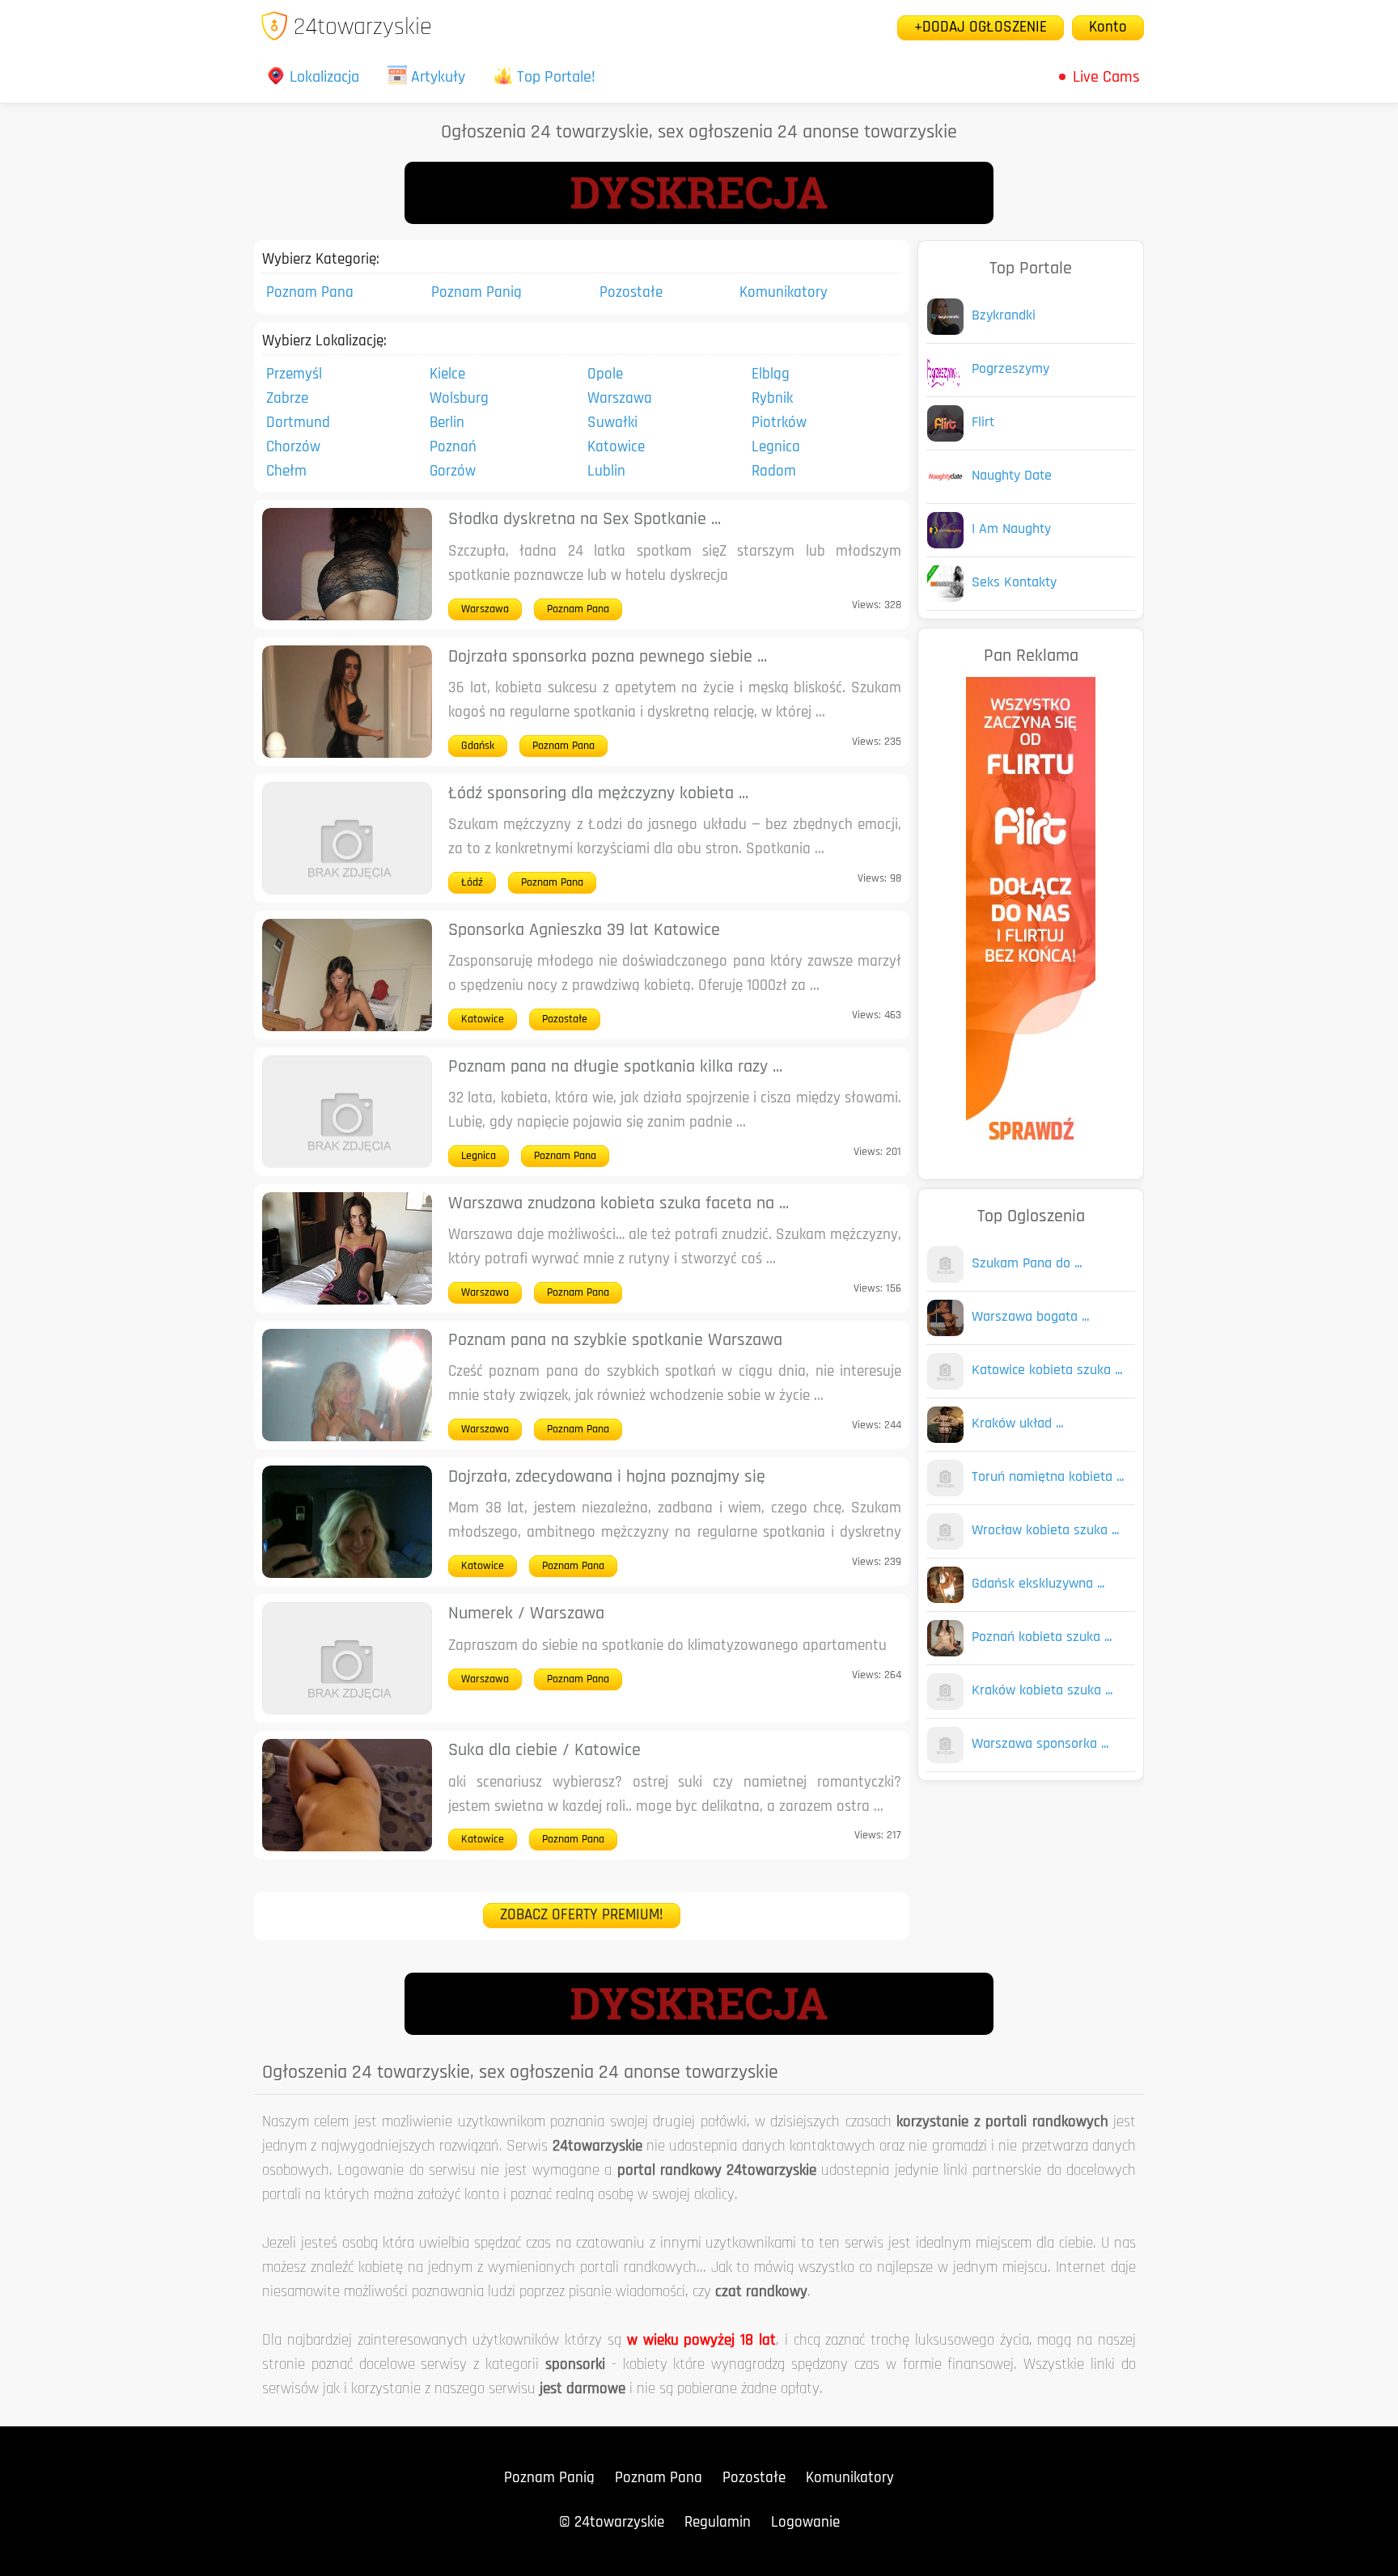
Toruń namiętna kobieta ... (1048, 1478)
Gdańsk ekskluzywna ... (1038, 1584)
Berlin (447, 423)
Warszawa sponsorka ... (1040, 1745)
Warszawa (620, 399)
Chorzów (293, 448)
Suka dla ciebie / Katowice (544, 1751)
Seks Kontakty (1014, 583)
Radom (774, 472)
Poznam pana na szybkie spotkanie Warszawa (615, 1341)
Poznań (453, 448)
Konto (1108, 28)
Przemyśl (294, 375)
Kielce (447, 375)
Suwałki (612, 423)
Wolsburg (459, 399)
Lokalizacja (324, 78)
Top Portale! (556, 78)
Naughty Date (1012, 476)
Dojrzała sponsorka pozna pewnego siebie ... (608, 657)
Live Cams (1106, 78)
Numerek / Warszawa (526, 1614)
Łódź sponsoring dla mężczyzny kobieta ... (598, 794)
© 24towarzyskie (612, 2523)
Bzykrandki (1004, 316)
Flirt (983, 423)
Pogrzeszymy (1010, 370)
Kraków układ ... (1017, 1424)
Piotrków (779, 423)
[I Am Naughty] (945, 545)
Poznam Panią (477, 293)
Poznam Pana (310, 293)
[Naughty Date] (945, 491)
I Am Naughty (1011, 530)
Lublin (606, 472)
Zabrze (287, 399)
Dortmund (298, 423)
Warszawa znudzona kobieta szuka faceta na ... (619, 1204)
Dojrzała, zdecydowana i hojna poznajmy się (607, 1477)
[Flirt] (945, 438)
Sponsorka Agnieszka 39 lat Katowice (584, 931)
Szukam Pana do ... (1027, 1264)
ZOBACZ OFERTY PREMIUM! (582, 1916)
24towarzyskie (363, 28)
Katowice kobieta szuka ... (1047, 1371)
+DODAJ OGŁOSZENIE (981, 28)
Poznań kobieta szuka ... (1042, 1638)
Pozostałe (631, 293)
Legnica (776, 448)
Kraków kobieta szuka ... (1042, 1691)
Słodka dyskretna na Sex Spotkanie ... (585, 520)
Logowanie (805, 2523)
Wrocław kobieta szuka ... (1045, 1531)
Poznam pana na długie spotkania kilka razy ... (615, 1067)
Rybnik (772, 399)
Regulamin (718, 2523)
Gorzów (453, 472)
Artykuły (438, 78)
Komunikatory (784, 293)
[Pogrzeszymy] (945, 385)
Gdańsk (478, 746)
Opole (605, 375)
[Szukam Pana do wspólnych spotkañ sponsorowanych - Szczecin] (945, 1279)
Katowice (616, 448)
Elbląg (771, 375)
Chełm (286, 472)
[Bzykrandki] (945, 331)
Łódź (472, 883)
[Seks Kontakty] (945, 598)
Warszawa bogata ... (1030, 1318)
